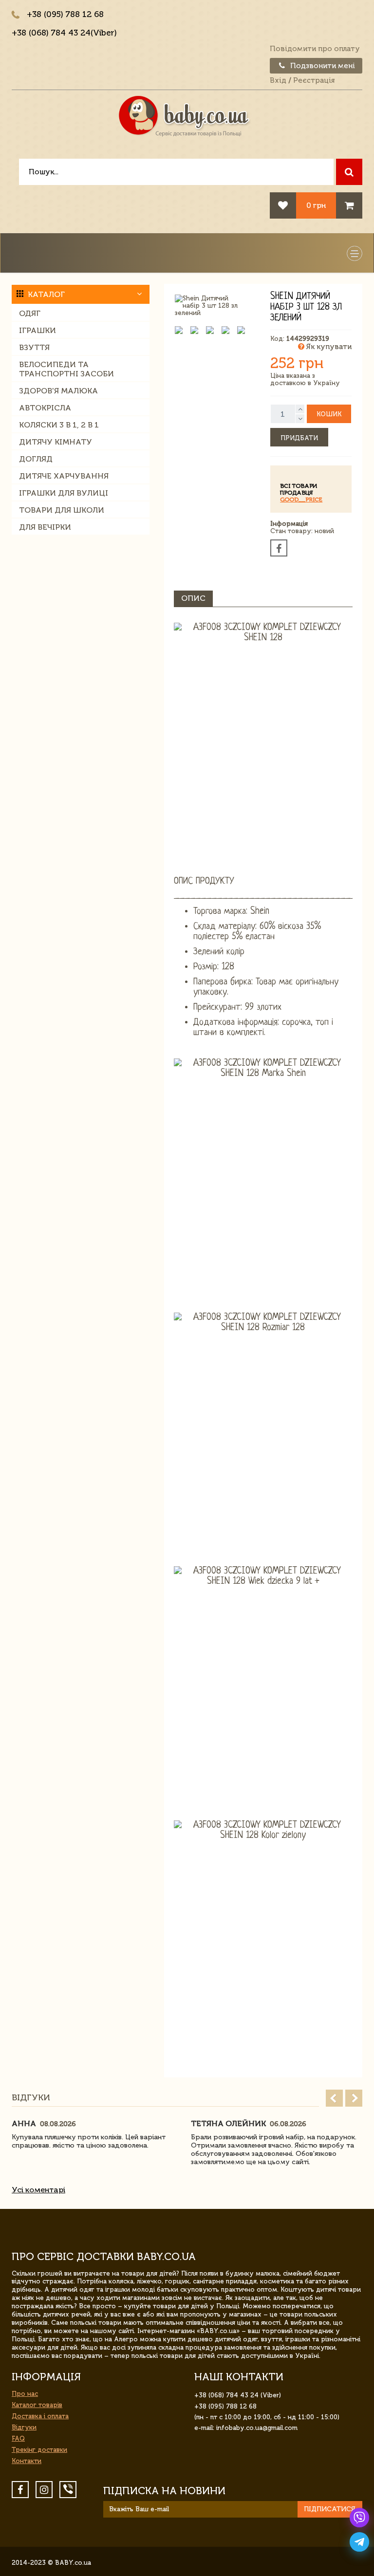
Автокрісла (45, 408)
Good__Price (301, 500)
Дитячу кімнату (56, 442)
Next (354, 2098)
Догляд (36, 459)
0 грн (316, 205)
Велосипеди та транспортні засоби (66, 369)
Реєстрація (314, 80)
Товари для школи (62, 510)
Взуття (34, 347)
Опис (193, 598)
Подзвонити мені (322, 66)
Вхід (278, 80)
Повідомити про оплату (315, 49)
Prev (334, 2098)
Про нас (25, 2394)
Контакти (27, 2461)
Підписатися (330, 2509)
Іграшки (37, 330)
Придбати (299, 438)
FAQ (18, 2438)
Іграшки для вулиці (64, 493)
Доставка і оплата (40, 2416)
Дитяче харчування (64, 476)
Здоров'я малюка (58, 391)
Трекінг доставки (39, 2450)
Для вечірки (45, 527)
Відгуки (24, 2427)
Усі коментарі (38, 2190)
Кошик (329, 414)
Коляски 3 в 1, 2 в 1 (59, 425)
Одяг (30, 313)
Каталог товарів (37, 2405)
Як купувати (328, 347)
